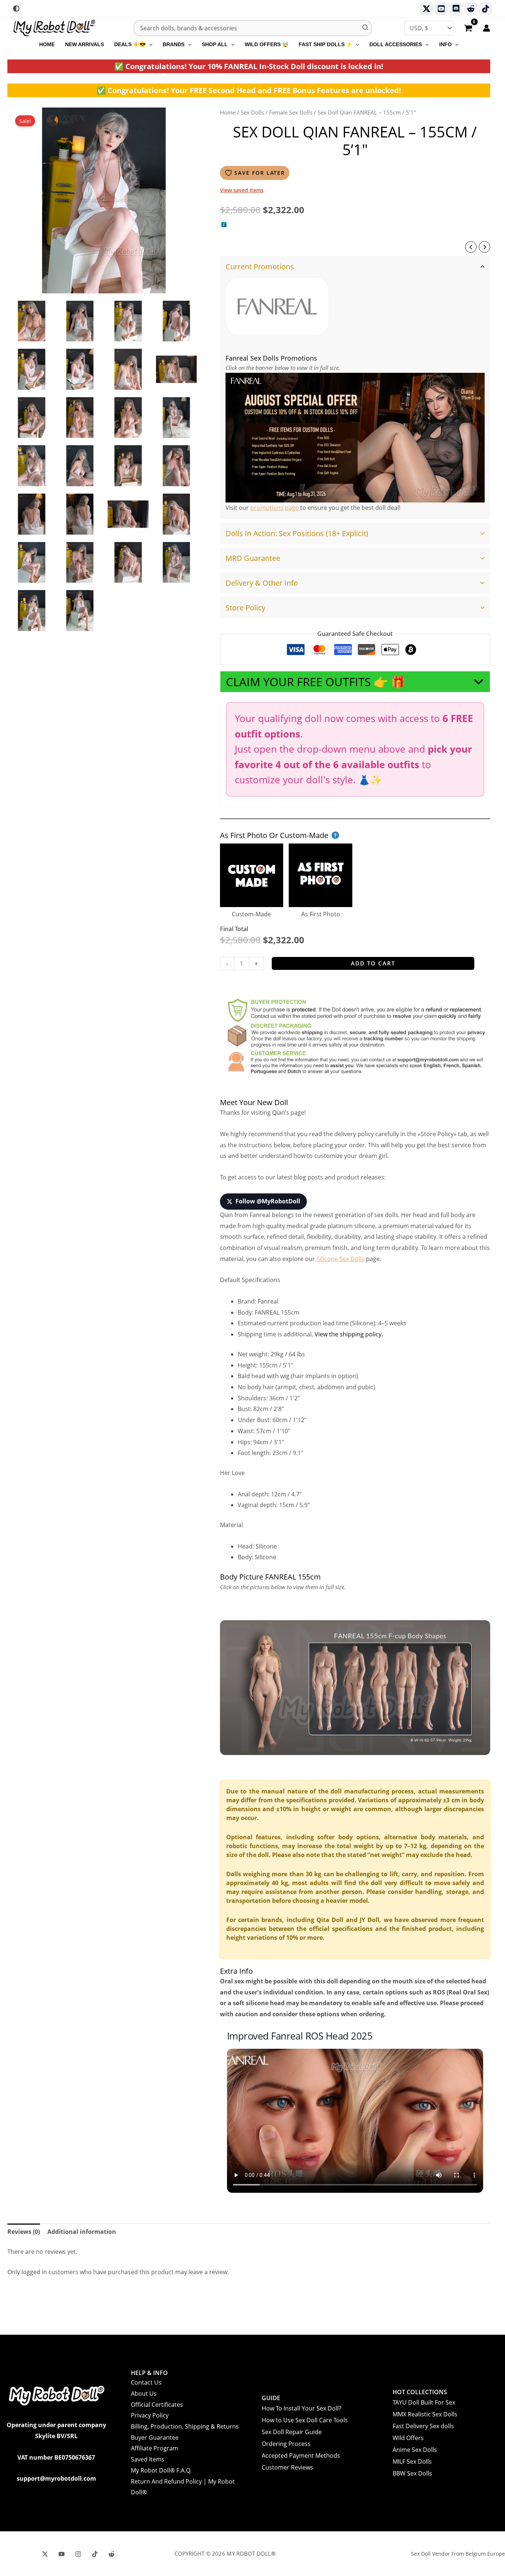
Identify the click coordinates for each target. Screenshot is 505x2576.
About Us (144, 2393)
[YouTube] (62, 2554)
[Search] (366, 28)
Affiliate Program (155, 2448)
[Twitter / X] (426, 9)
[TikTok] (486, 9)
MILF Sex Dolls (412, 2461)
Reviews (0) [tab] (24, 2232)
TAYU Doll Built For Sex (424, 2402)
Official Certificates (157, 2405)
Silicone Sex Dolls (340, 1259)
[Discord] (456, 9)
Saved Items (148, 2459)
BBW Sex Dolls (412, 2473)
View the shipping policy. (349, 1334)
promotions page (274, 508)
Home (228, 112)
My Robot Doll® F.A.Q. (161, 2470)
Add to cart (373, 963)
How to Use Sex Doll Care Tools (305, 2420)
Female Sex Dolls (291, 112)
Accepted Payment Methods (301, 2456)
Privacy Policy (150, 2415)
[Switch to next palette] (16, 8)
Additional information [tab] (82, 2232)
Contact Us (146, 2382)
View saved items (242, 190)
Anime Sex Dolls (415, 2450)
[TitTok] (95, 2554)
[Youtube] (441, 9)
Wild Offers (408, 2438)
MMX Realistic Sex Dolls (425, 2414)
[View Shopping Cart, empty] (468, 29)
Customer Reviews (287, 2467)
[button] (149, 44)
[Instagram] (78, 2554)
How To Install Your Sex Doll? (301, 2408)
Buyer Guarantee (155, 2437)
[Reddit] (471, 9)
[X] (45, 2554)
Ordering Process (286, 2444)
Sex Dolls (252, 112)
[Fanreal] (277, 306)
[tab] (355, 387)
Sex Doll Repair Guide (292, 2432)
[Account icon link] (487, 28)
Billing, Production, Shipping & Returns (185, 2426)
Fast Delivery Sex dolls (423, 2426)
